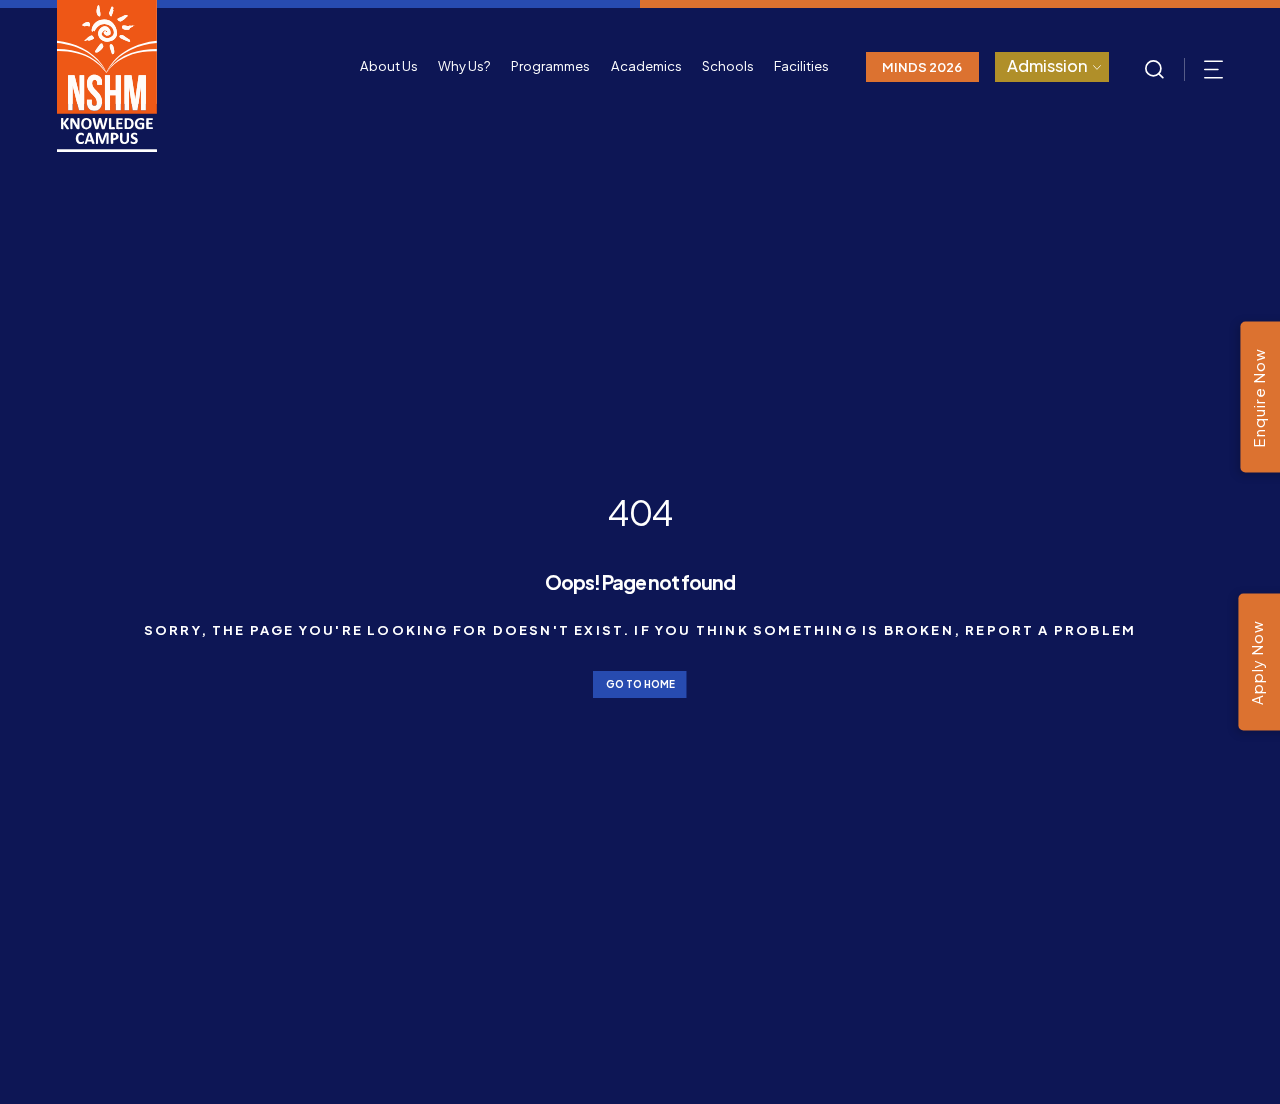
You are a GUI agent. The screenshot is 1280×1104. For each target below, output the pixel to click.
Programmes (550, 65)
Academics (646, 65)
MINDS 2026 (922, 66)
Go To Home (640, 684)
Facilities (801, 65)
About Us (389, 65)
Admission (1047, 65)
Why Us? (464, 65)
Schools (728, 65)
